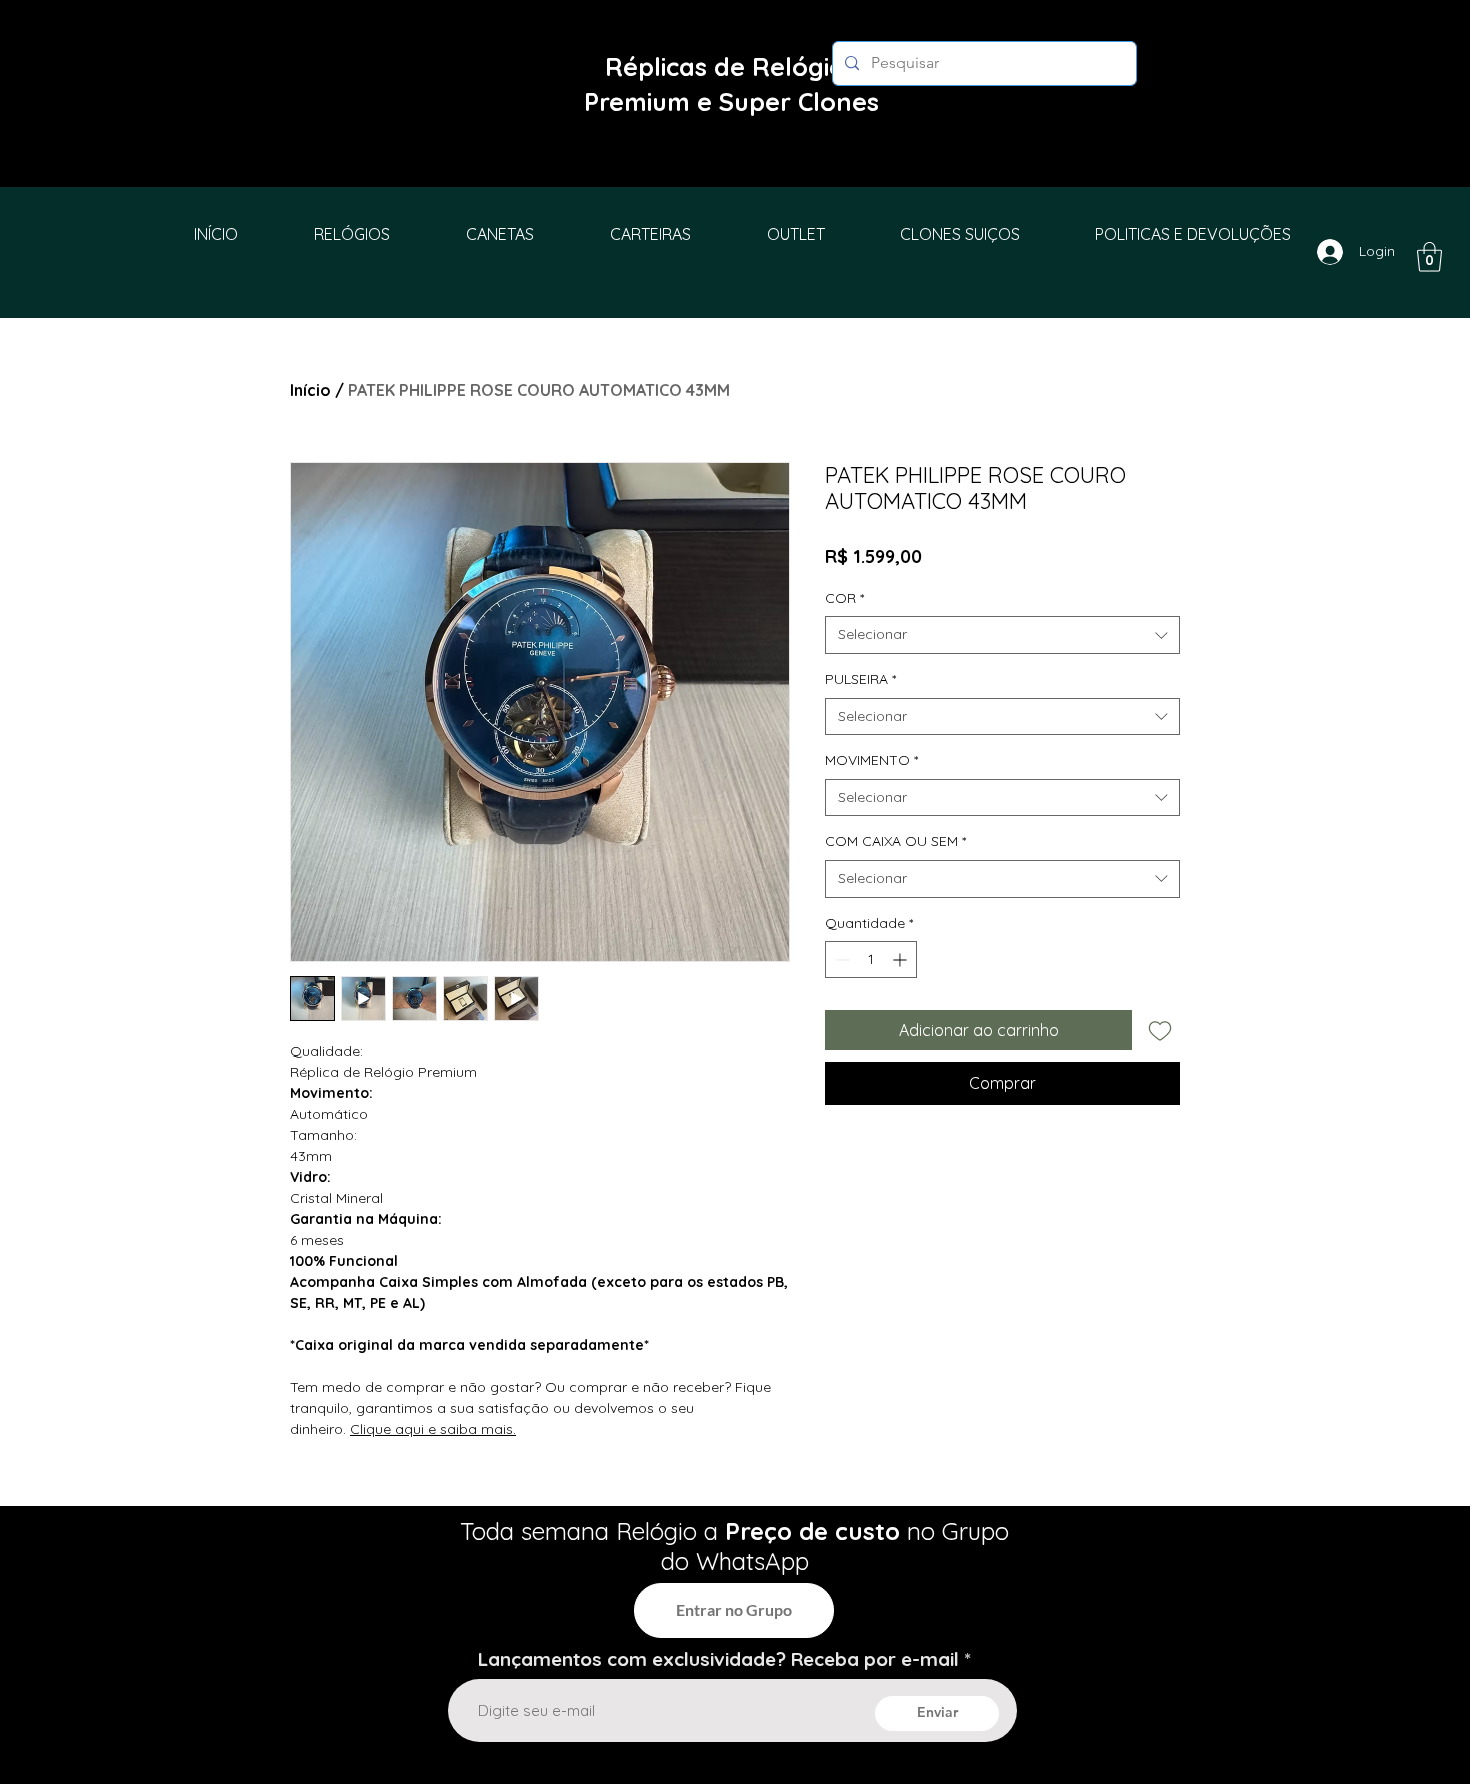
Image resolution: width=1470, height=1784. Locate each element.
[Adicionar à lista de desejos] (1160, 1030)
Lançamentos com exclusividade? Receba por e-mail (718, 1659)
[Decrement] (840, 959)
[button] (1429, 257)
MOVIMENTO (871, 760)
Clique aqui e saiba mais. (433, 1429)
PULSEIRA (860, 679)
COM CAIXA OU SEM (895, 841)
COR (844, 598)
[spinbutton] (871, 959)
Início (310, 390)
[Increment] (901, 959)
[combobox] (1002, 635)
